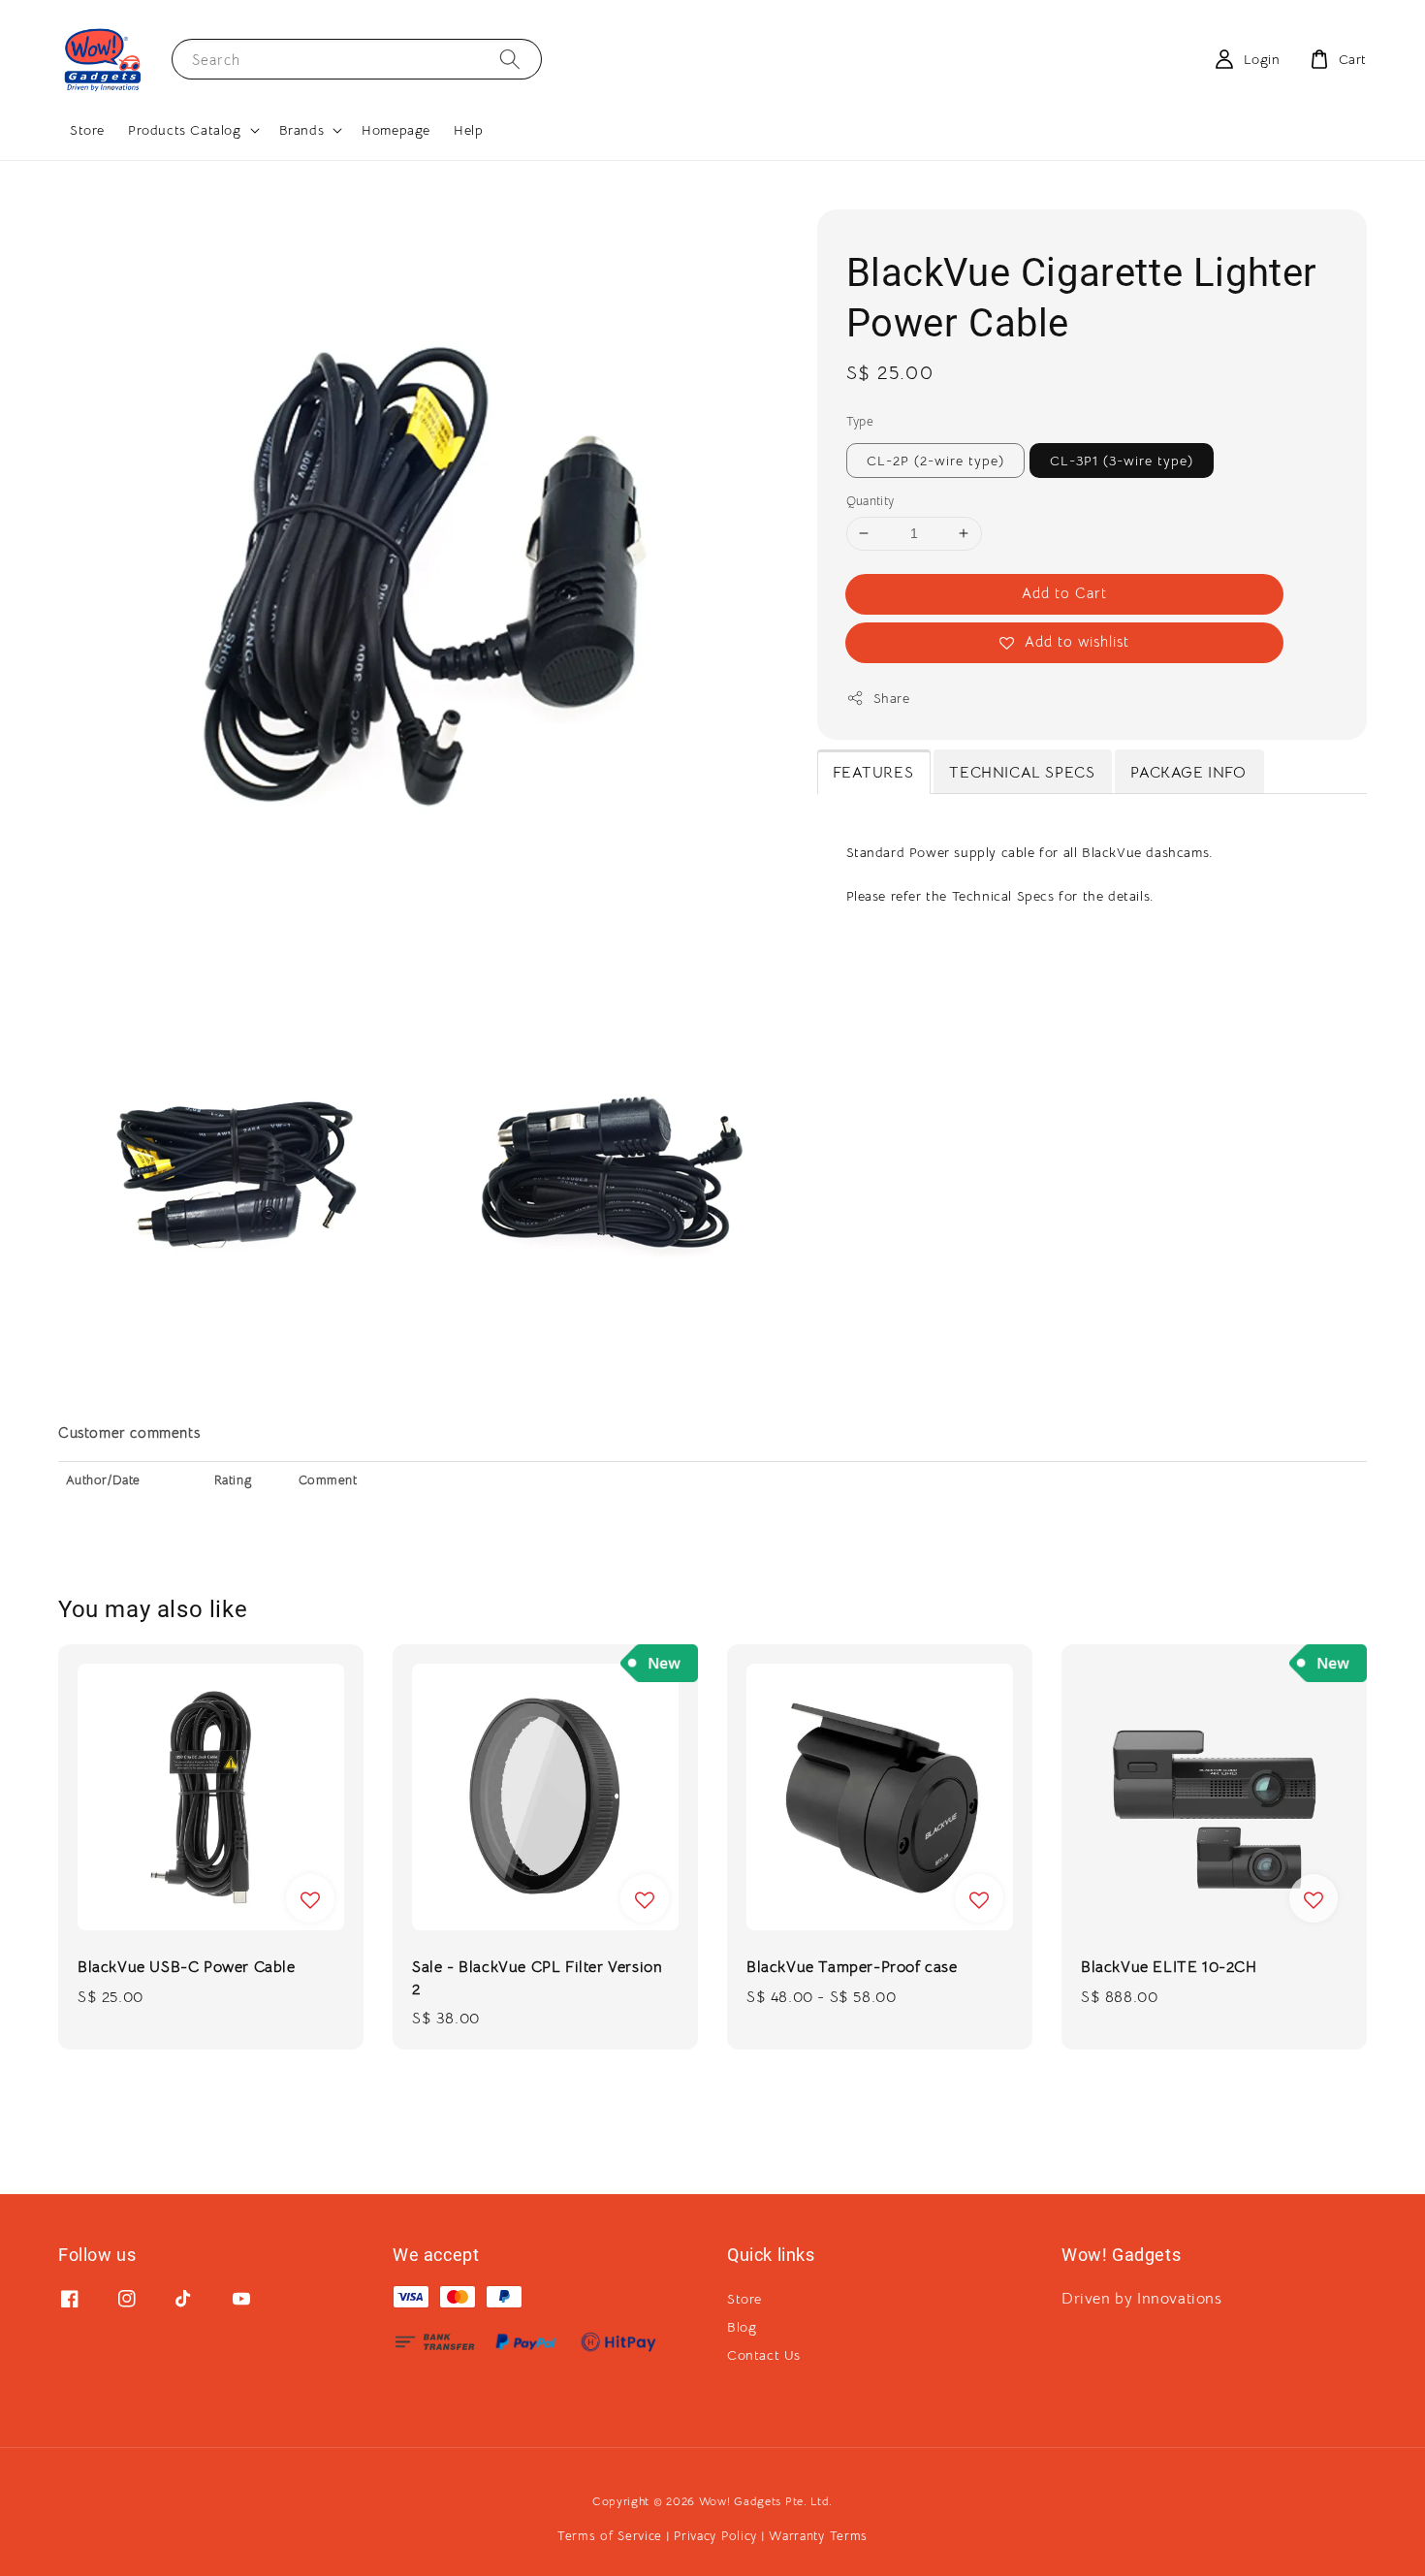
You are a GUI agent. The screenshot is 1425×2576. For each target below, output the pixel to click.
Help (468, 130)
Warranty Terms (818, 2536)
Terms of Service (610, 2536)
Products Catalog (185, 130)
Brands (302, 130)
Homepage (396, 130)
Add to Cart (1064, 593)
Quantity (871, 501)
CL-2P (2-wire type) (935, 461)
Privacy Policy (715, 2536)
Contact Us (764, 2355)
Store (87, 130)
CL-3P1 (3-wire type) (1122, 461)
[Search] (510, 59)
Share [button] (892, 698)
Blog (742, 2327)
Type (860, 421)
